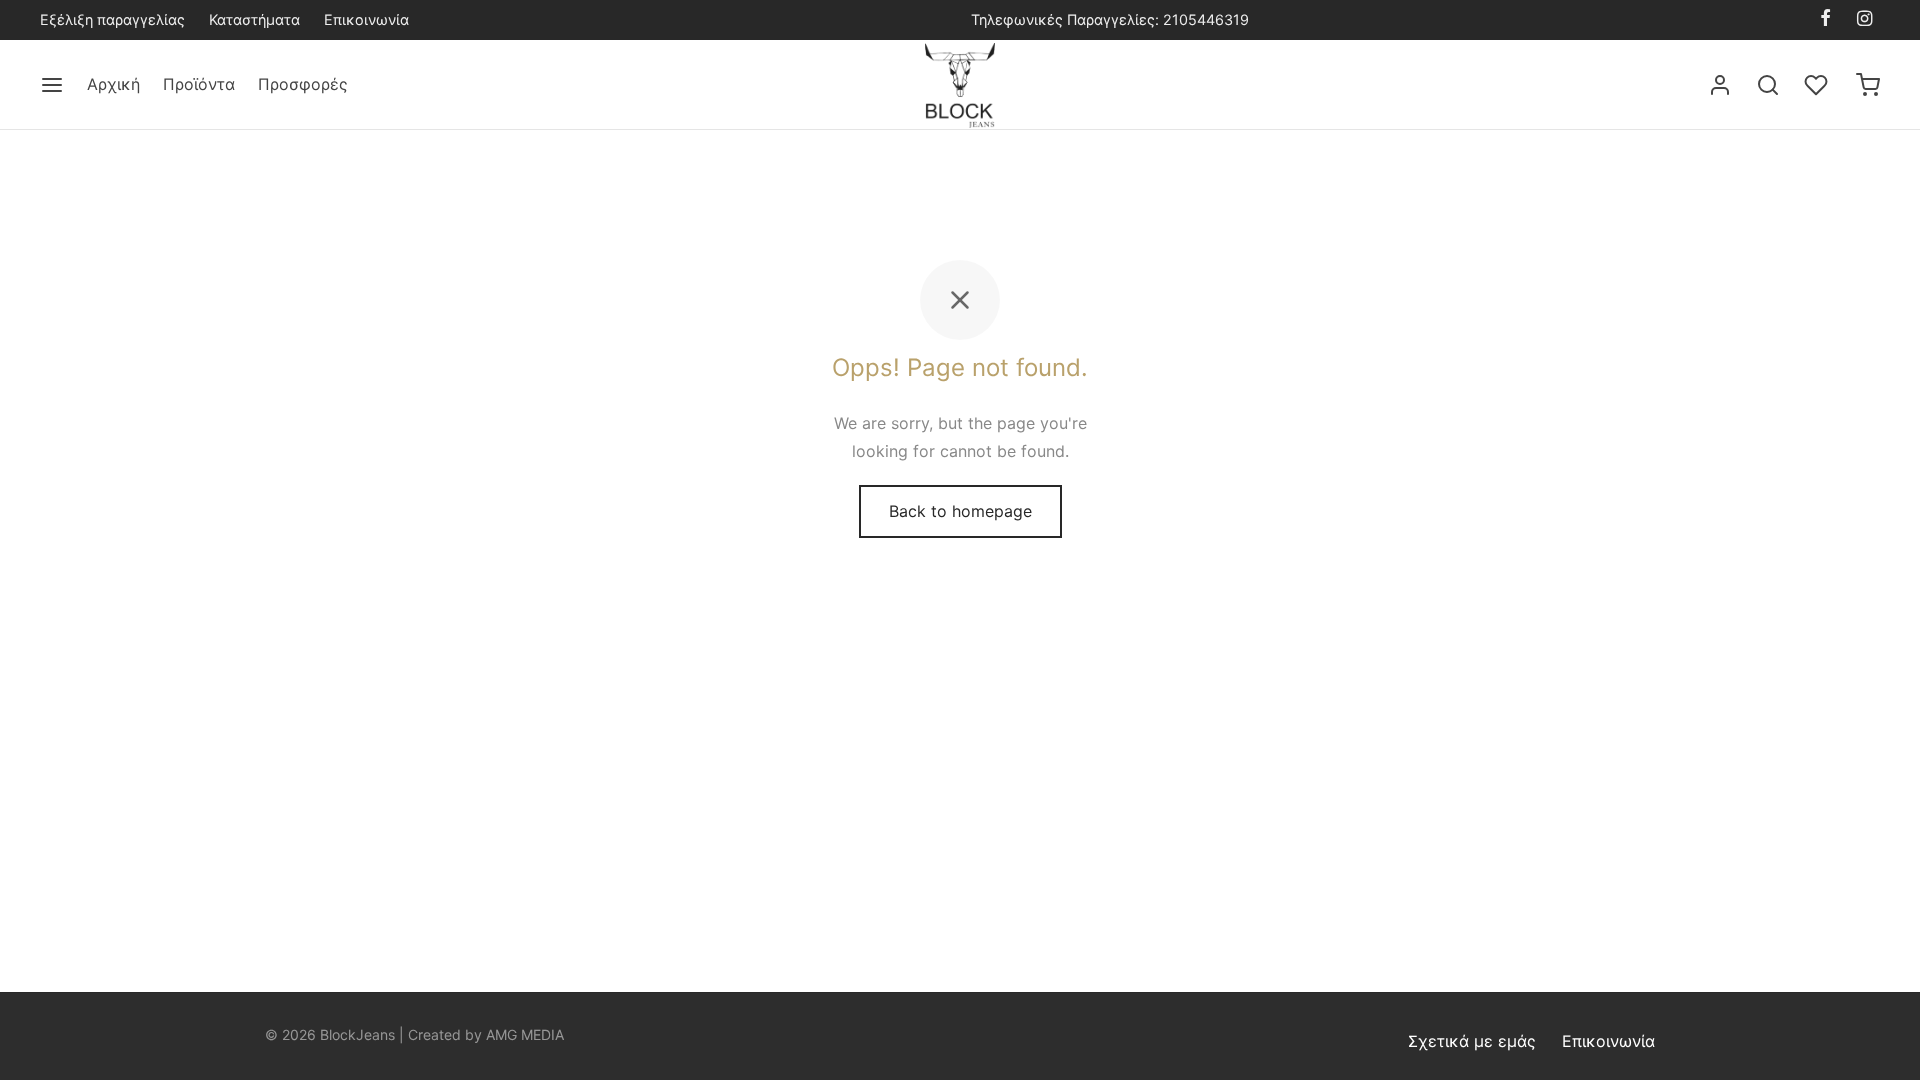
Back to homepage (960, 511)
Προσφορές (303, 84)
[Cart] (1868, 85)
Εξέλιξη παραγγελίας (112, 19)
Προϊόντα (199, 84)
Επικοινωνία (366, 19)
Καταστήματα (254, 19)
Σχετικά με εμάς (1472, 1041)
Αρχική (113, 84)
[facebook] (1825, 19)
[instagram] (1864, 19)
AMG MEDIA (525, 1034)
